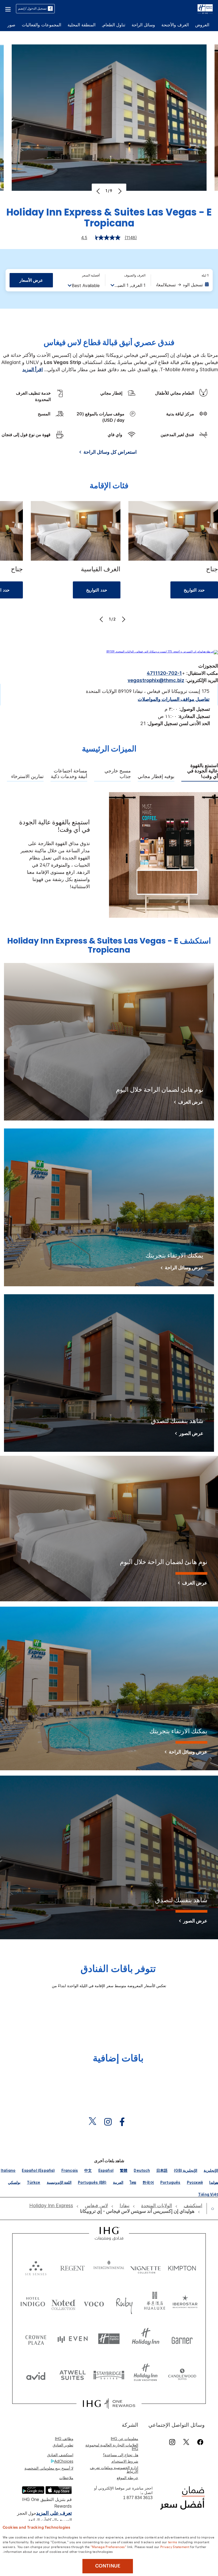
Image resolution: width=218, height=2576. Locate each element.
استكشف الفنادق (60, 2455)
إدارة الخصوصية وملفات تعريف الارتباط (114, 2469)
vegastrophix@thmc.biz (156, 680)
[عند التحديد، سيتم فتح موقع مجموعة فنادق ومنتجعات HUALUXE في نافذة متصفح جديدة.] (155, 2303)
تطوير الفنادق (63, 2445)
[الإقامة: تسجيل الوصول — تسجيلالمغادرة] (183, 285)
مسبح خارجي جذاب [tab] (118, 774)
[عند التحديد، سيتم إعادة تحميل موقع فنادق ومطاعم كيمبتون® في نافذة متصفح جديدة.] (182, 2267)
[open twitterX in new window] (95, 2122)
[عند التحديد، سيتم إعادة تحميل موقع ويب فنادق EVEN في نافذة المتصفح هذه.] (73, 2339)
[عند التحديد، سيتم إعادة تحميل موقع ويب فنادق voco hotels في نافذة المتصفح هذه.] (94, 2303)
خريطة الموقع (127, 2478)
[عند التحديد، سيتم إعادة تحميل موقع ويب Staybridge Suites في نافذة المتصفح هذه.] (109, 2375)
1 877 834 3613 (138, 2498)
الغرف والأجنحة (175, 25)
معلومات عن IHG (125, 2439)
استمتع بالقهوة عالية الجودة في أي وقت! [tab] (203, 771)
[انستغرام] (172, 2442)
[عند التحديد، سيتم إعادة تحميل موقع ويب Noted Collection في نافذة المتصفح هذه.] (63, 2303)
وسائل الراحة (143, 25)
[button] (8, 9)
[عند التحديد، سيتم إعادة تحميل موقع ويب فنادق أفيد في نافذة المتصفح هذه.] (36, 2375)
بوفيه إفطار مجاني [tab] (156, 776)
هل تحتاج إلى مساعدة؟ (121, 2455)
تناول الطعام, (114, 25)
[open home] (210, 2209)
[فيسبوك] (199, 2442)
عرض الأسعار (31, 280)
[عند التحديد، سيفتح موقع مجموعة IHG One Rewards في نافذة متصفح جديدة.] (109, 2404)
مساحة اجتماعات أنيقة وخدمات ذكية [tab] (69, 774)
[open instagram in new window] (111, 2122)
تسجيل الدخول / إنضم (32, 8)
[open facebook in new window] (125, 2122)
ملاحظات (66, 2478)
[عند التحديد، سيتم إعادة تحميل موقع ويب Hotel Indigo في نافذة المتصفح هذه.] (33, 2303)
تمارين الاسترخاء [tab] (27, 776)
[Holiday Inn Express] (205, 8)
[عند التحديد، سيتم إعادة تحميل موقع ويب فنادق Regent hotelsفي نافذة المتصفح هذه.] (73, 2267)
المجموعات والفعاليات (41, 25)
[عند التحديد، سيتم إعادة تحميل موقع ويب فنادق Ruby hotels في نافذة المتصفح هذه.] (124, 2303)
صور (11, 25)
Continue (108, 2566)
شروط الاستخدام (125, 2461)
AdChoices (64, 2461)
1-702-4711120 (164, 673)
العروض (202, 25)
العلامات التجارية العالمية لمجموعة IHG (112, 2447)
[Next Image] (119, 191)
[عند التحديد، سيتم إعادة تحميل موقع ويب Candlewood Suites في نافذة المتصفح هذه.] (182, 2375)
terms (173, 2542)
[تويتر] (186, 2442)
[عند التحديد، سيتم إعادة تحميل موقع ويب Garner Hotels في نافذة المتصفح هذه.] (182, 2339)
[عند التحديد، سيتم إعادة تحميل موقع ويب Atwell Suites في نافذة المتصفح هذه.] (73, 2375)
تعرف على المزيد (54, 2513)
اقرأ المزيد (33, 369)
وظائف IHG (64, 2439)
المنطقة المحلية (81, 25)
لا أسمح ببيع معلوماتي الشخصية (49, 2468)
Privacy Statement (175, 2546)
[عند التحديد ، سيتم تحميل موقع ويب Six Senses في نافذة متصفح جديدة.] (36, 2267)
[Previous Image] (99, 191)
